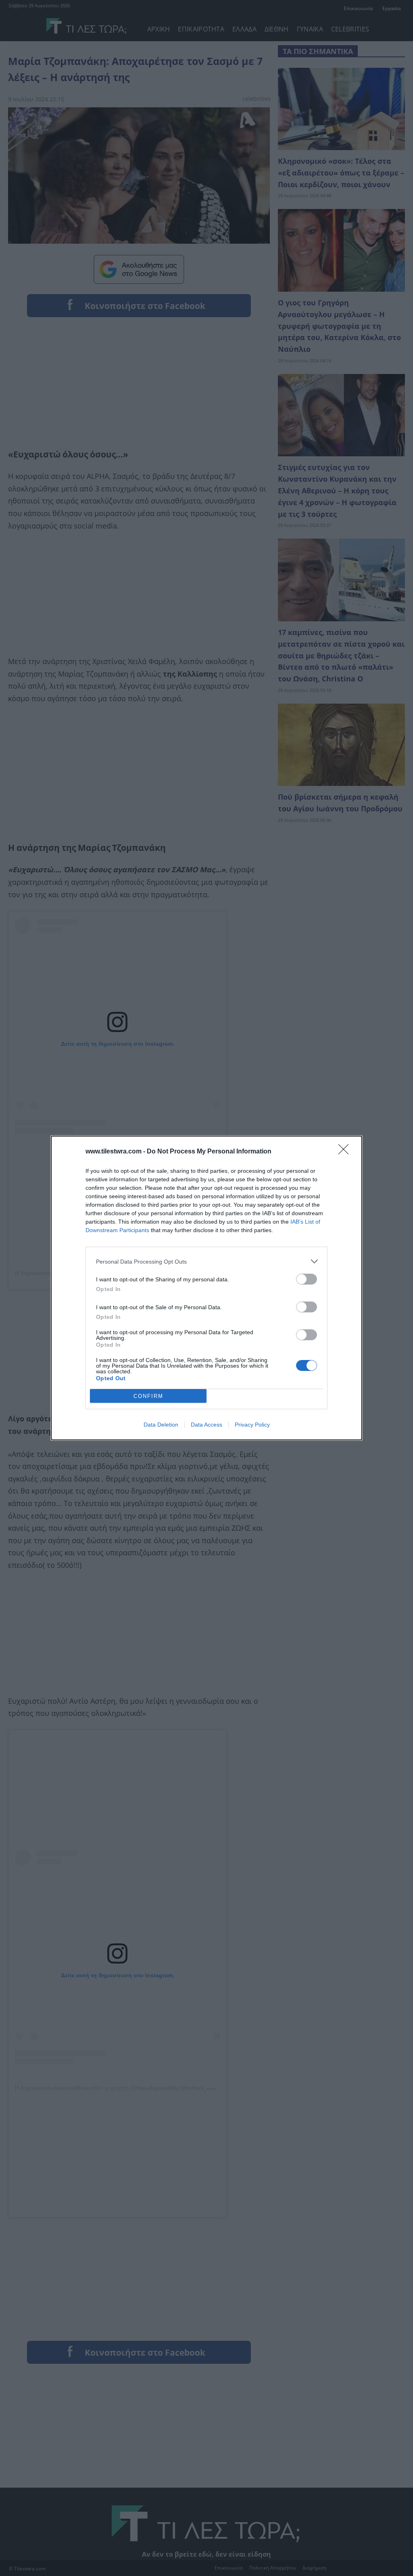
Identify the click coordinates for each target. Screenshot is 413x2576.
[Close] (346, 1152)
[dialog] (206, 1288)
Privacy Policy (252, 1425)
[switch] (307, 1279)
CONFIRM (148, 1396)
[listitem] (206, 1261)
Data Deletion (161, 1425)
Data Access (206, 1425)
